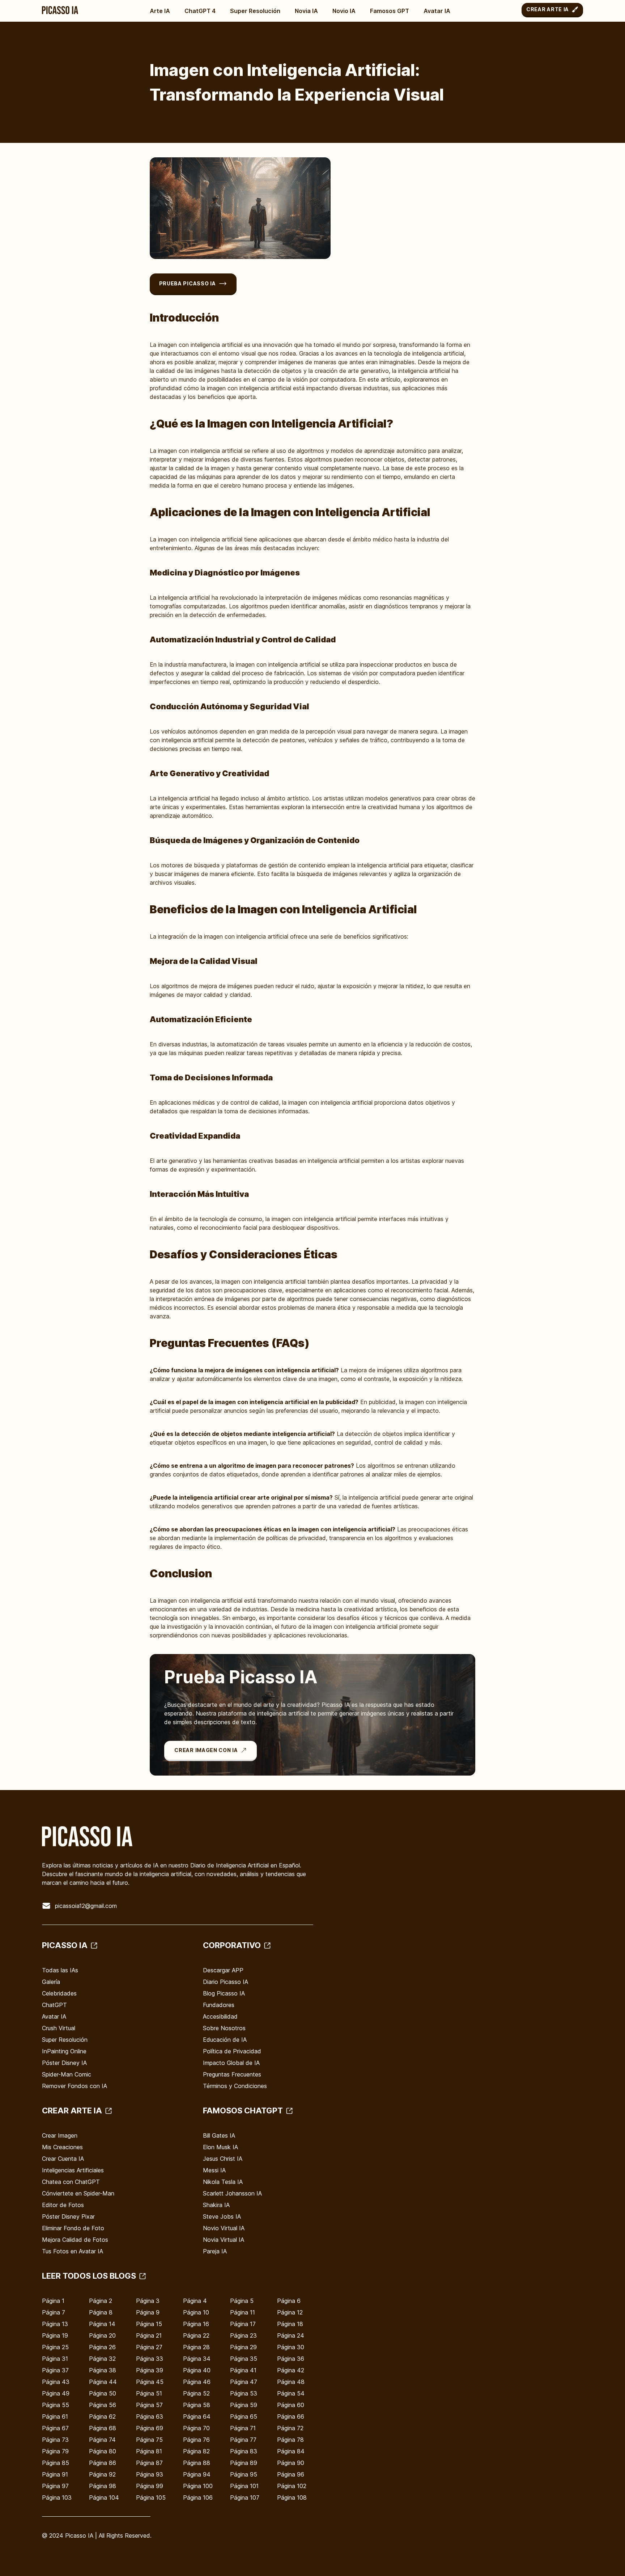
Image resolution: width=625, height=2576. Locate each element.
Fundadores (219, 2005)
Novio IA (344, 11)
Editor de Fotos (63, 2205)
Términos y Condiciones (235, 2086)
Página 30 (291, 2347)
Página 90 (291, 2463)
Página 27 (149, 2347)
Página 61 (55, 2416)
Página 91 (55, 2474)
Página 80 (103, 2451)
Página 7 (54, 2312)
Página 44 (103, 2382)
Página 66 (291, 2416)
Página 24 (291, 2335)
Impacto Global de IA (231, 2063)
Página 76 (196, 2440)
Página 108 (292, 2498)
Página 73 (55, 2440)
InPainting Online (64, 2051)
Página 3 (148, 2301)
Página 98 (103, 2486)
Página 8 (101, 2312)
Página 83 (244, 2451)
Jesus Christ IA (223, 2159)
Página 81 (149, 2451)
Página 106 (198, 2498)
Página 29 (243, 2347)
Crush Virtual (59, 2028)
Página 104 (104, 2498)
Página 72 (290, 2428)
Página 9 (148, 2312)
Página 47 (244, 2382)
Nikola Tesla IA (223, 2182)
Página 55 (56, 2405)
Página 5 (242, 2301)
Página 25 (55, 2347)
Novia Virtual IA (224, 2240)
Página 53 (244, 2393)
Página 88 (197, 2463)
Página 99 (150, 2486)
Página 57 (149, 2405)
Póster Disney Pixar (68, 2216)
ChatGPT (54, 2005)
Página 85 (56, 2463)
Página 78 (290, 2440)
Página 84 (291, 2451)
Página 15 (149, 2324)
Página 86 (103, 2463)
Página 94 (197, 2474)
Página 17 (243, 2324)
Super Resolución (255, 11)
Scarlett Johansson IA (232, 2193)
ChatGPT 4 (200, 11)
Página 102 (292, 2486)
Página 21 (149, 2335)
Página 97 (55, 2486)
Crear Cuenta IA (63, 2159)
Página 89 (244, 2463)
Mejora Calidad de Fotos (75, 2240)
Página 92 (102, 2474)
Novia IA (306, 11)
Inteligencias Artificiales (73, 2170)
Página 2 (101, 2301)
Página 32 (102, 2359)
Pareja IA (215, 2251)
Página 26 (102, 2347)
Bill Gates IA (219, 2135)
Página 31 (55, 2359)
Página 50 (103, 2393)
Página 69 (150, 2428)
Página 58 (197, 2405)
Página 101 (244, 2486)
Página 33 (150, 2359)
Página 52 (196, 2393)
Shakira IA (216, 2205)
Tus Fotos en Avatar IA (73, 2251)
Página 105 (151, 2498)
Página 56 (103, 2405)
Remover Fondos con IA (75, 2086)
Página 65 (244, 2416)
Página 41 (243, 2370)
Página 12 (290, 2312)
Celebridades (59, 1993)
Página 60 (291, 2405)
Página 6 (289, 2301)
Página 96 (291, 2474)
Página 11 (243, 2312)
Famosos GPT (390, 11)
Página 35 (244, 2359)
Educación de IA (225, 2040)
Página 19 (55, 2335)
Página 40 (197, 2370)
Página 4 (195, 2301)
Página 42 (291, 2370)
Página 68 (103, 2428)
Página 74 (102, 2440)
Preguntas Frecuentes (232, 2074)
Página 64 (197, 2416)
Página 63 (150, 2416)
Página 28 (196, 2347)
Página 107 (245, 2498)
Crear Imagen (60, 2135)
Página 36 (291, 2359)
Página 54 (291, 2393)
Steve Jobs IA (222, 2216)
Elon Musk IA (220, 2147)
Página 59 (244, 2405)
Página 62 (102, 2416)
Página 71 (243, 2428)
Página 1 (53, 2301)
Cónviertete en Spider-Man (78, 2193)
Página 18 (290, 2324)
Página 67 (55, 2428)
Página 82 (196, 2451)
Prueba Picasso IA (188, 283)
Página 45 (150, 2382)
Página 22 (196, 2335)
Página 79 (55, 2451)
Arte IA (160, 11)
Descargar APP (223, 1970)
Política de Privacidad (232, 2051)
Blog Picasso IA (224, 1993)
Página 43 (56, 2382)
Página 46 (197, 2382)
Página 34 (197, 2359)
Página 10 (196, 2312)
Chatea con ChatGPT (71, 2182)
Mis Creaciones (62, 2147)
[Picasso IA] (60, 10)
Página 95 (244, 2474)
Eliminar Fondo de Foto (73, 2228)
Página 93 (150, 2474)
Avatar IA (437, 11)
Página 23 (243, 2335)
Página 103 (57, 2498)
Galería (51, 1982)
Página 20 (102, 2335)
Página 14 (102, 2324)
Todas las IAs (60, 1970)
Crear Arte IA (548, 9)
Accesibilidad (220, 2016)
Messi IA (214, 2170)
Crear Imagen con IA (206, 1750)
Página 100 (198, 2486)
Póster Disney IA (64, 2063)
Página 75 (149, 2440)
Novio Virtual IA (224, 2228)
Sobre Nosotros (224, 2028)
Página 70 (196, 2428)
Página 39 (150, 2370)
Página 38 (103, 2370)
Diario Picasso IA (226, 1982)
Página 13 (55, 2324)
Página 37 (55, 2370)
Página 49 (56, 2393)
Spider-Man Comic (67, 2074)
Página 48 (291, 2382)
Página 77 (243, 2440)
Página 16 (196, 2324)
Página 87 (149, 2463)
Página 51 (149, 2393)
